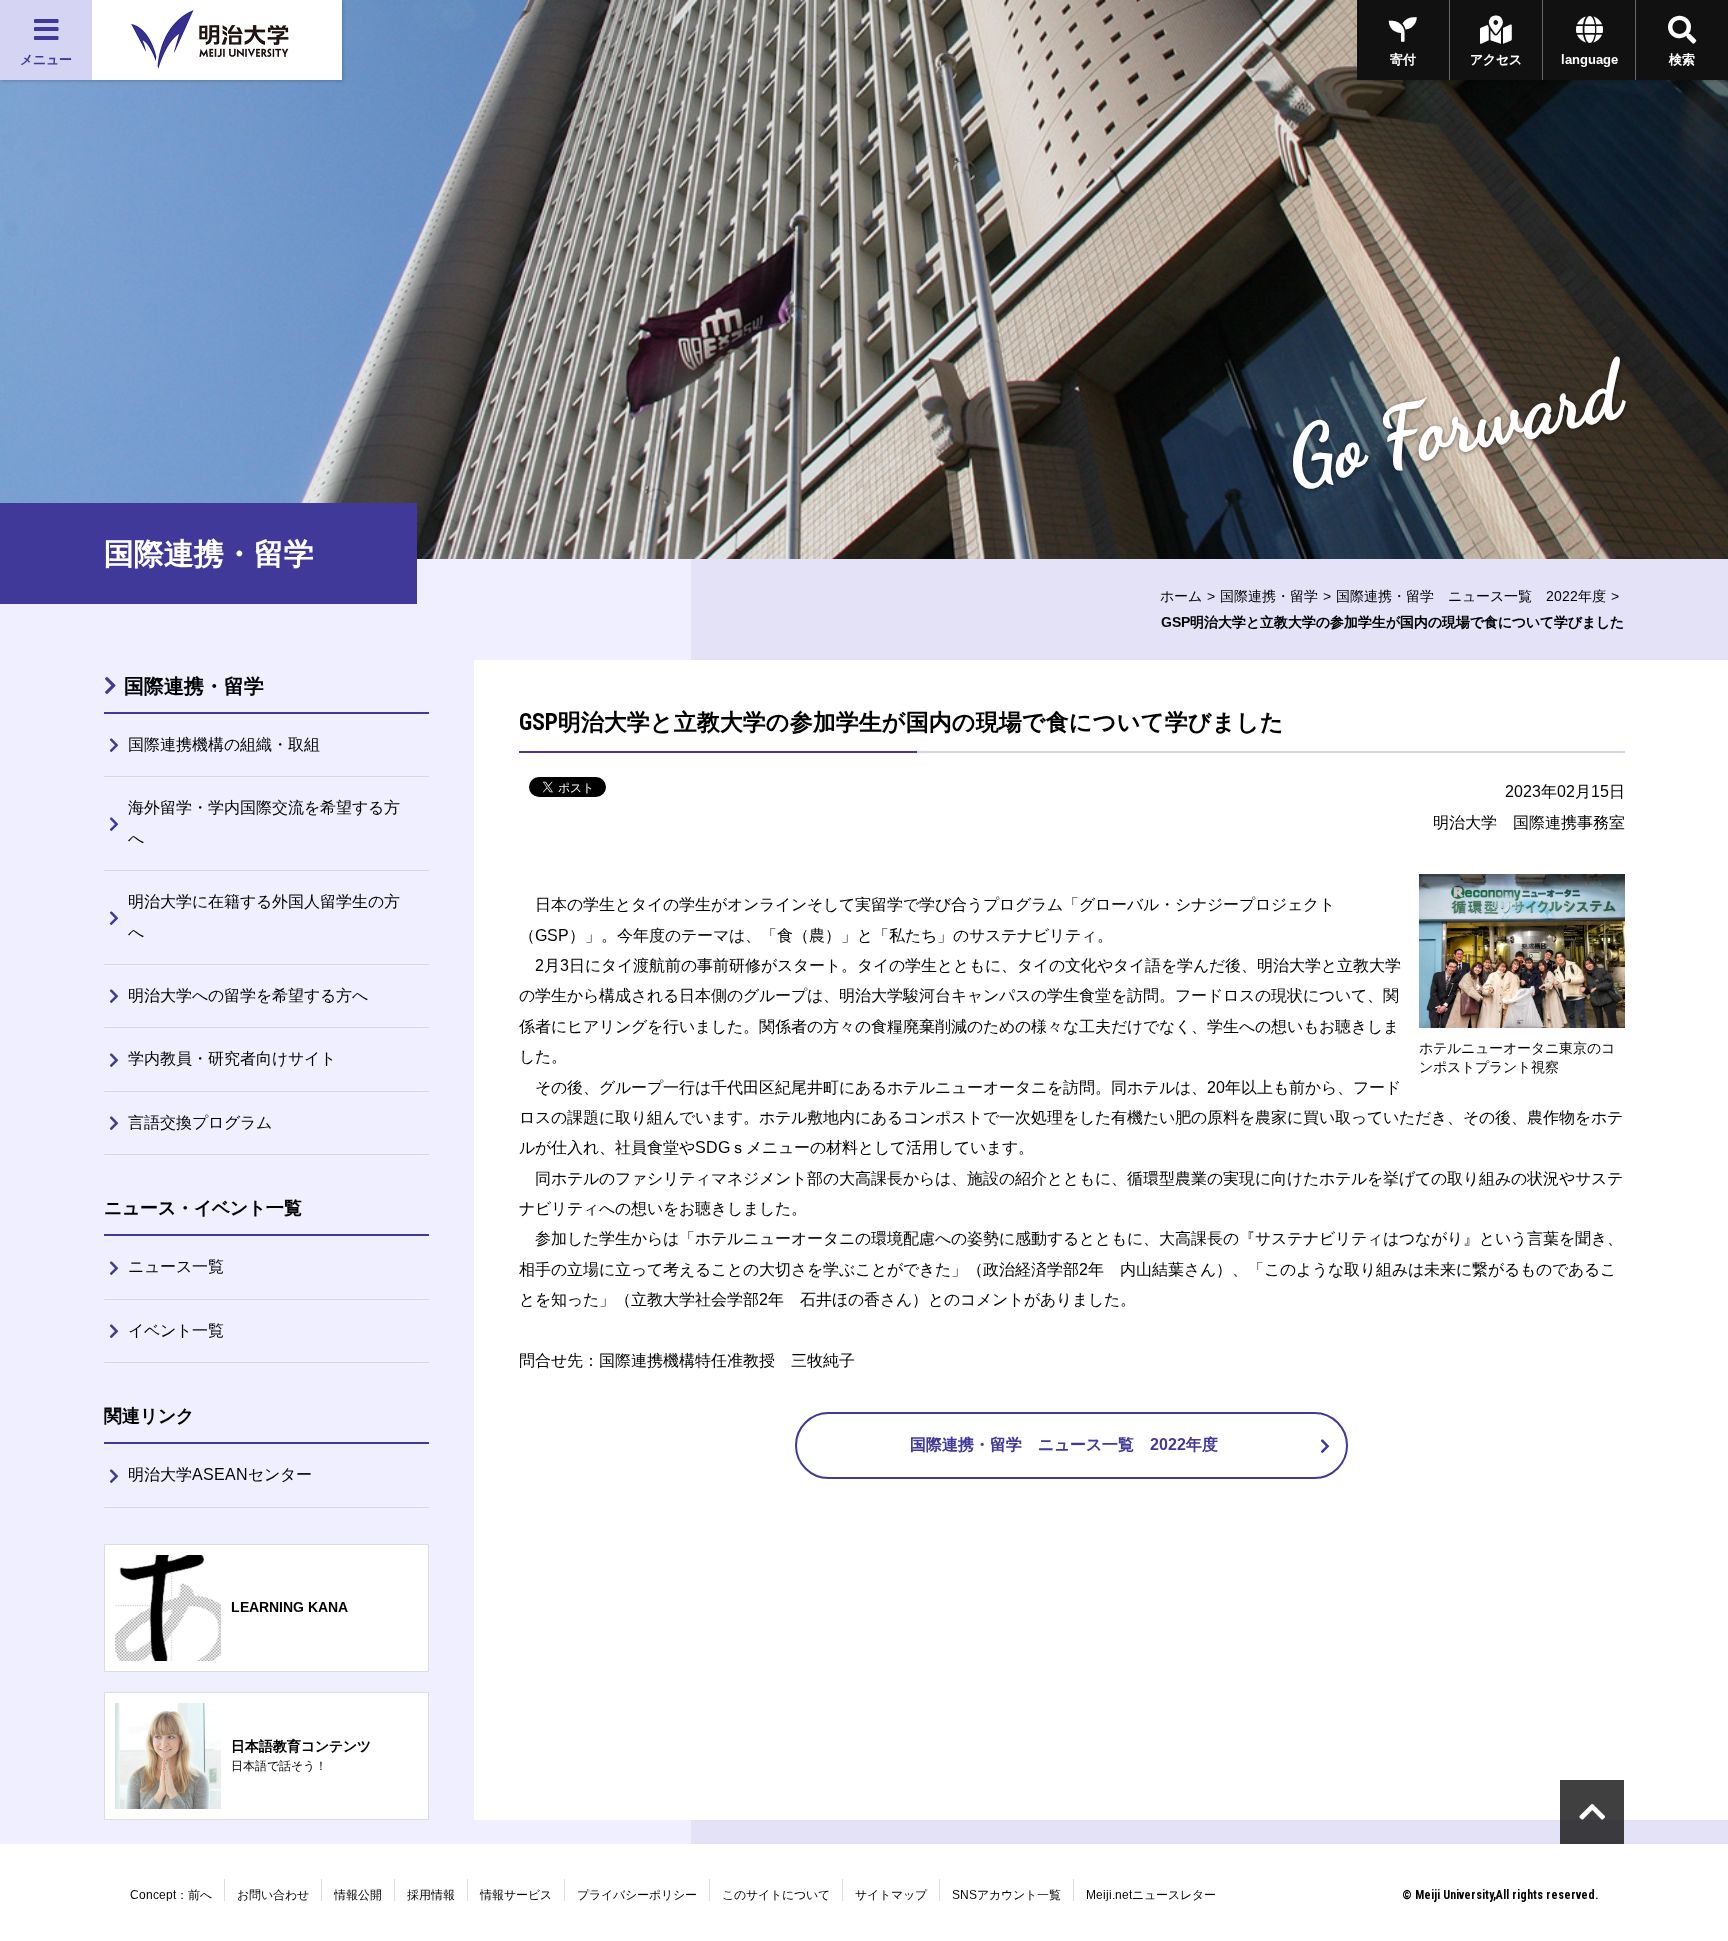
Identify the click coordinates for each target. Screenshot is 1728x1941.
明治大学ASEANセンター (220, 1474)
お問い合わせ (273, 1895)
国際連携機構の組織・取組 (224, 744)
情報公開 (358, 1895)
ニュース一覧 (176, 1266)
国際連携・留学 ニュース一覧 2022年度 (1471, 596)
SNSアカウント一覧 (1006, 1895)
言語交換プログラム (200, 1122)
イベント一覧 (176, 1330)
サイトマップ (891, 1895)
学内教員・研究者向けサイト (232, 1058)
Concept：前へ (171, 1895)
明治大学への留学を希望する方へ (248, 995)
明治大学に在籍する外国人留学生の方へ (264, 916)
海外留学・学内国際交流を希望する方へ (264, 822)
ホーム (1181, 596)
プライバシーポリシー (637, 1895)
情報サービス (516, 1895)
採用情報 (431, 1895)
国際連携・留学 (1269, 596)
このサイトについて (776, 1895)
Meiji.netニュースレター (1151, 1895)
